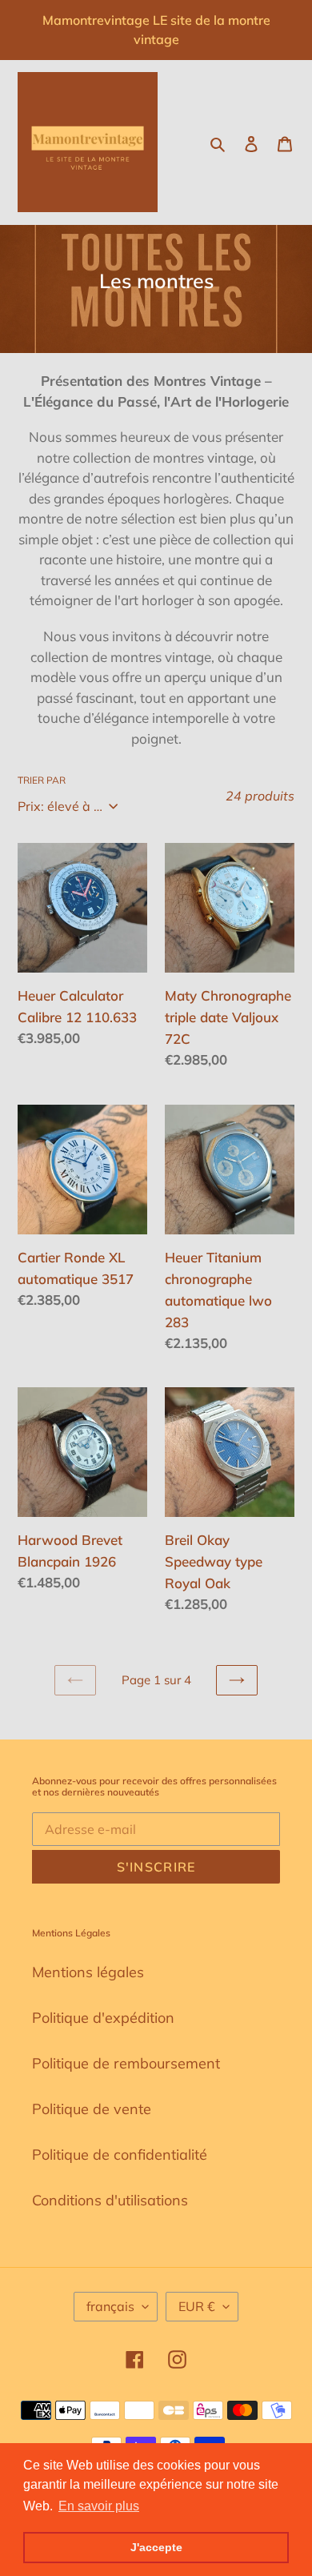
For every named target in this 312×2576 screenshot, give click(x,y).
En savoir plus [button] (99, 2506)
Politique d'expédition (103, 2018)
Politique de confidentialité (120, 2155)
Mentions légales (88, 1972)
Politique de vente (92, 2109)
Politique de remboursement (126, 2063)
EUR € (197, 2306)
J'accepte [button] (156, 2547)
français (110, 2306)
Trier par (42, 780)
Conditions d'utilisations (110, 2200)
